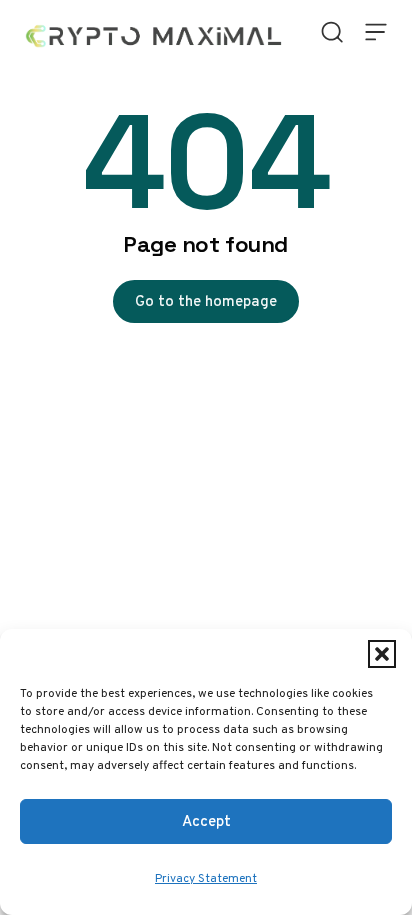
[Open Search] (332, 32)
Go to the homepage (206, 301)
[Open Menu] (376, 32)
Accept (206, 821)
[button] (382, 654)
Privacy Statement (206, 878)
